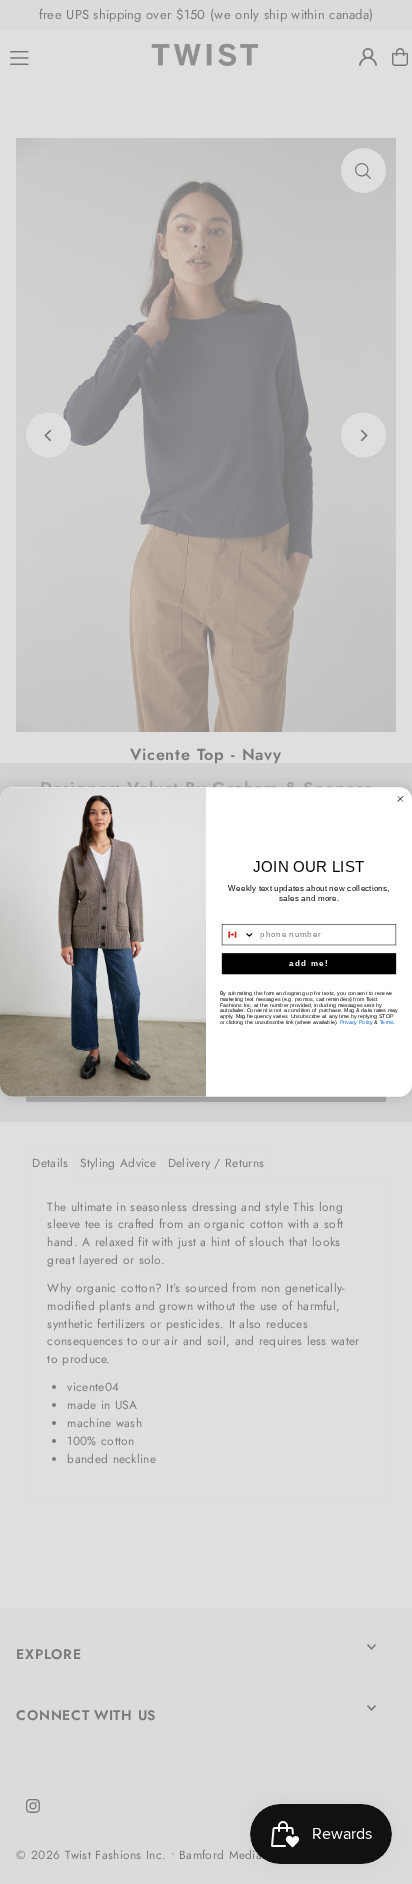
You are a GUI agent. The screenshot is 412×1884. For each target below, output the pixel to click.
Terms (387, 1022)
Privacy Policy (356, 1022)
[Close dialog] (400, 798)
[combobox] (238, 935)
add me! (309, 963)
